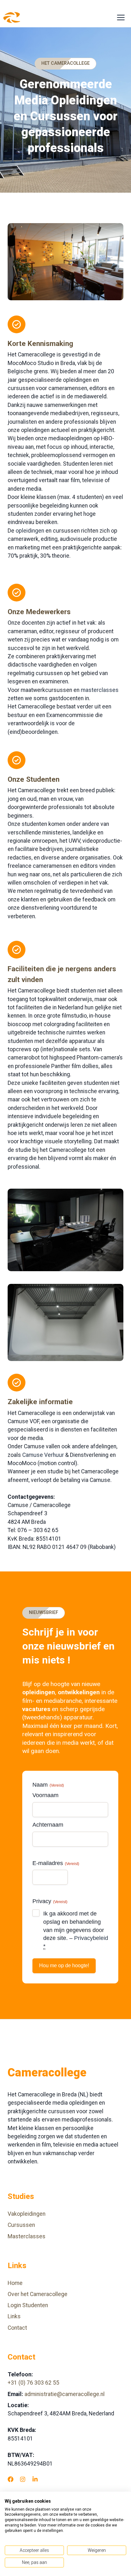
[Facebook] (10, 2479)
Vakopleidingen (27, 2214)
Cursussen (21, 2225)
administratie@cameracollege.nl (65, 2394)
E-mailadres (56, 1863)
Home (15, 2283)
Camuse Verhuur (43, 1455)
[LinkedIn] (35, 2479)
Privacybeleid (91, 1938)
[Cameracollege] (12, 18)
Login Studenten (28, 2305)
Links (14, 2316)
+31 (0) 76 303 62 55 (33, 2383)
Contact (17, 2328)
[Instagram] (23, 2479)
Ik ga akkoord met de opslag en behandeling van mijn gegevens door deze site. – (76, 1930)
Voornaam (45, 1795)
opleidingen (30, 531)
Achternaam (48, 1825)
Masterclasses (27, 2236)
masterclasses (100, 690)
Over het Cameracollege (38, 2294)
